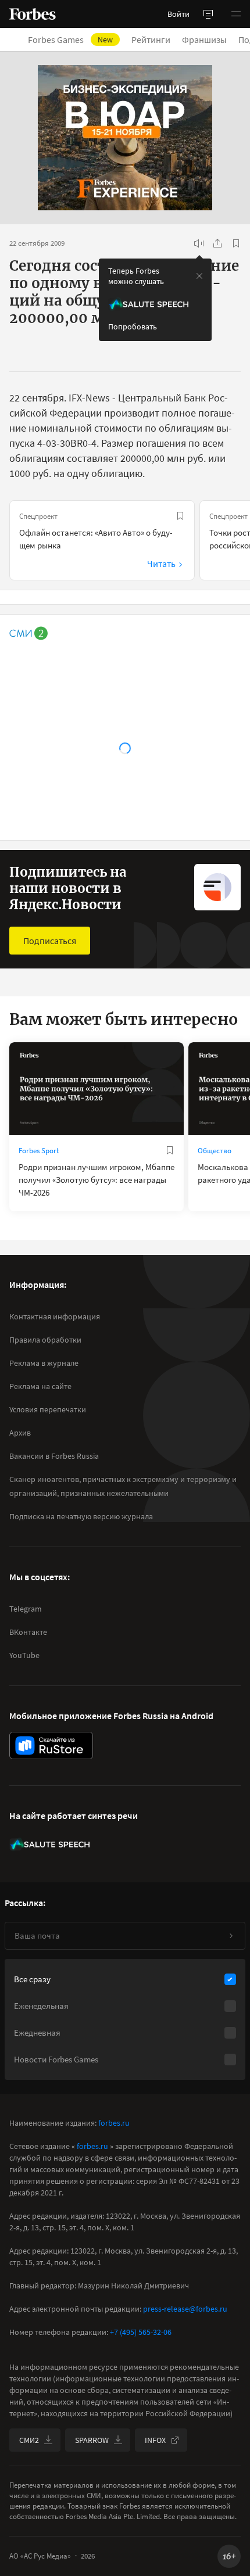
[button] (236, 14)
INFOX (155, 2440)
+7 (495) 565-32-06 (141, 2332)
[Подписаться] (231, 1936)
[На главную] (33, 14)
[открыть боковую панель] (208, 14)
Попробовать (133, 327)
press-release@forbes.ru (185, 2309)
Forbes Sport (39, 1151)
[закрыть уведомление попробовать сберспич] (199, 276)
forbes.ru (114, 2123)
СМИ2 (29, 2440)
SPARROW (92, 2440)
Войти (178, 14)
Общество (215, 1151)
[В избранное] (236, 243)
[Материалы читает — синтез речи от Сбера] (199, 243)
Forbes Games (70, 40)
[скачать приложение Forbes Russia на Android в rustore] (51, 1746)
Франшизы (204, 40)
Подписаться (50, 941)
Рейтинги (151, 40)
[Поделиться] (217, 243)
